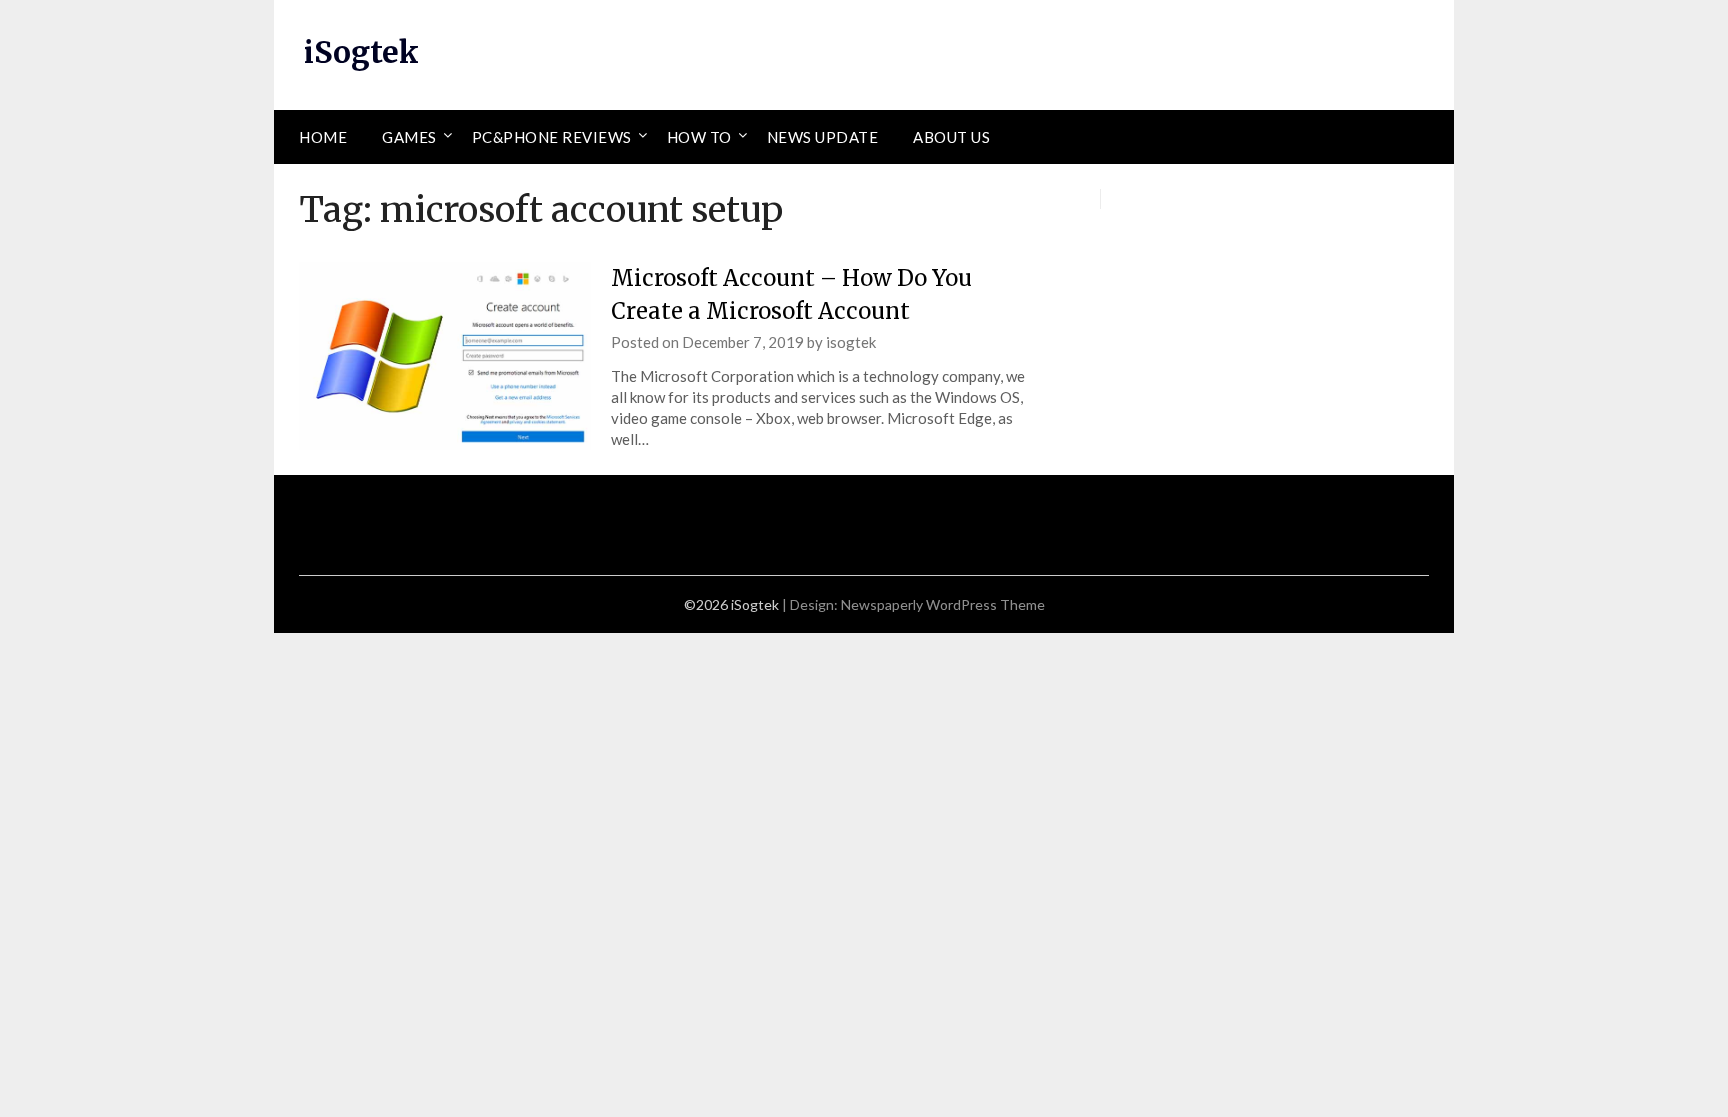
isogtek (851, 342)
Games (409, 137)
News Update (823, 137)
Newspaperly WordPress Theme (943, 604)
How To (699, 137)
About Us (951, 137)
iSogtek (361, 52)
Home (323, 137)
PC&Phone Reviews (552, 137)
